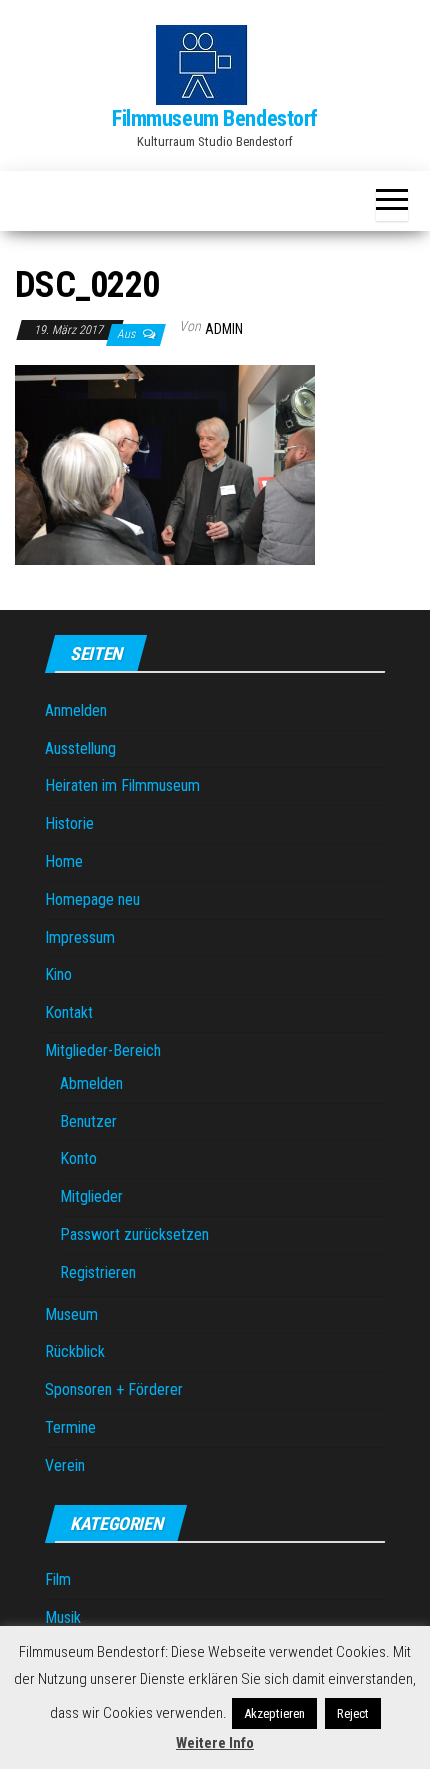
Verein (65, 1465)
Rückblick (75, 1351)
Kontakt (69, 1012)
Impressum (80, 937)
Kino (58, 974)
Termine (70, 1427)
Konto (78, 1158)
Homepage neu (92, 899)
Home (64, 861)
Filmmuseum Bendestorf (215, 118)
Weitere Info (215, 1743)
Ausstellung (80, 748)
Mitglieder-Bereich (103, 1050)
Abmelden (91, 1083)
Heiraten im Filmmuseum (122, 785)
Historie (69, 823)
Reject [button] (353, 1713)
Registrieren (98, 1272)
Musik (63, 1617)
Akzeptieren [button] (274, 1713)
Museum (71, 1314)
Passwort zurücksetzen (134, 1234)
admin (224, 329)
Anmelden (76, 710)
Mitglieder (91, 1196)
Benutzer (88, 1121)
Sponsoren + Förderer (114, 1389)
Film (58, 1579)
